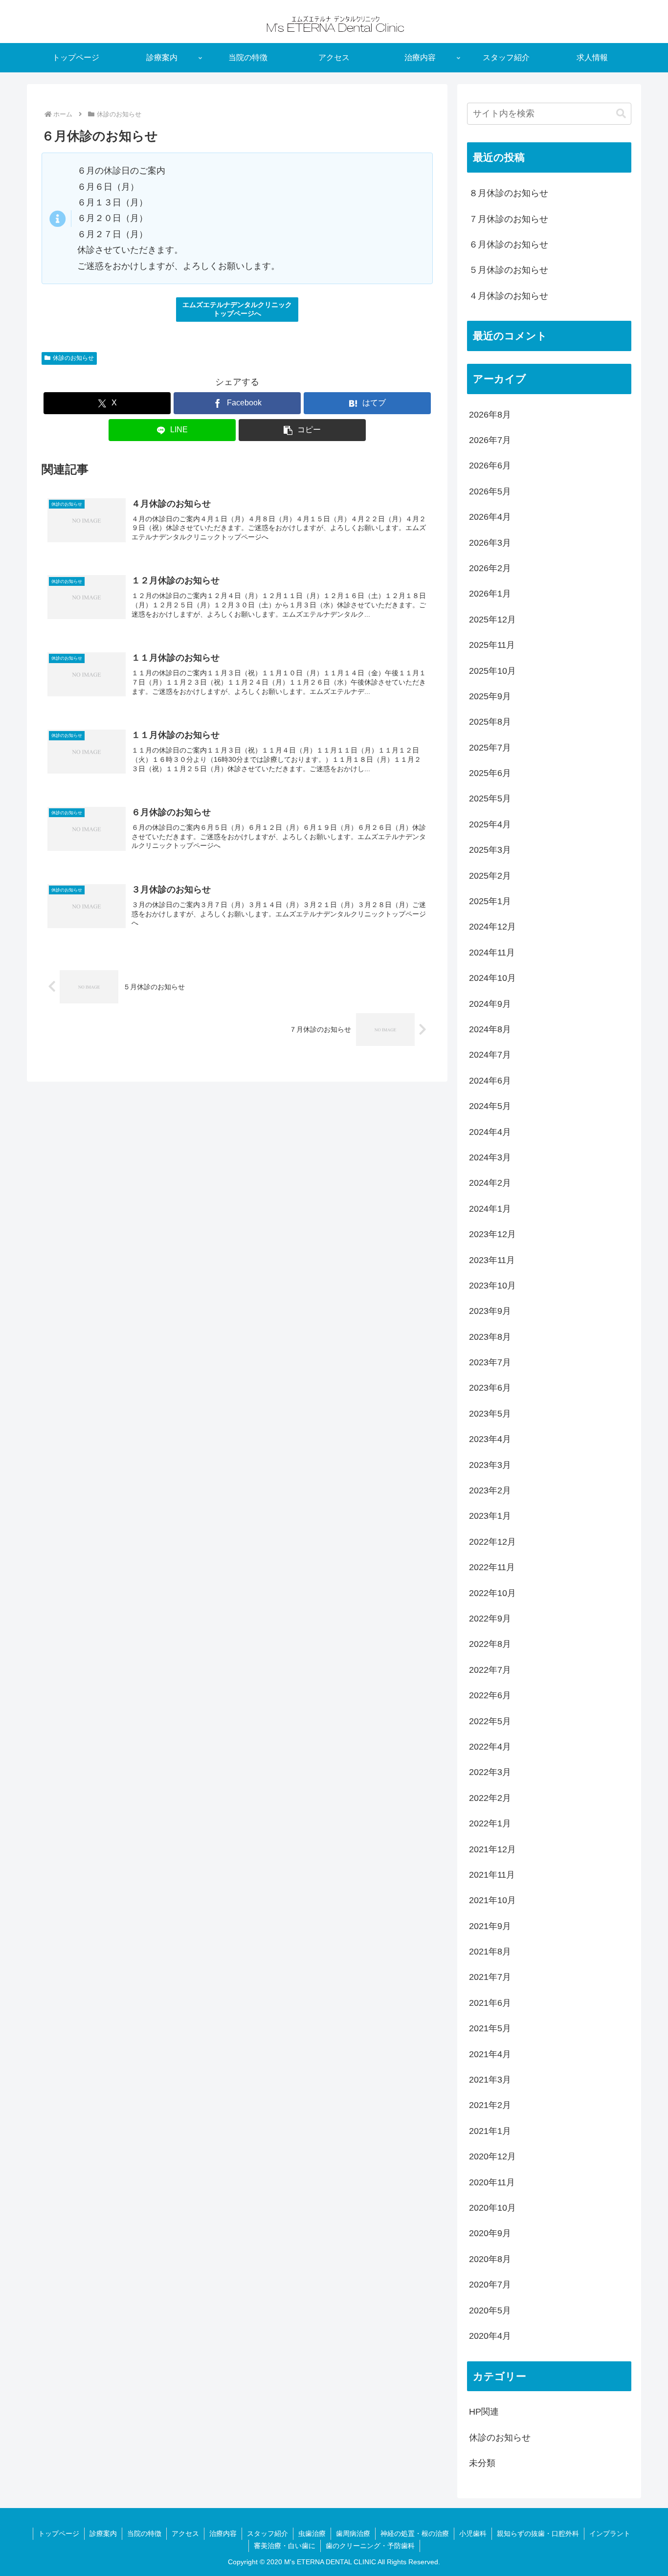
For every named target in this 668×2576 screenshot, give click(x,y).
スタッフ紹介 (267, 2533)
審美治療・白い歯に (285, 2546)
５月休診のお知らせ (509, 270)
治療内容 (223, 2533)
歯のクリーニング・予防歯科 (370, 2546)
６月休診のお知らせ (509, 244)
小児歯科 (473, 2533)
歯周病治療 (353, 2533)
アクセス (185, 2533)
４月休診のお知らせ (509, 296)
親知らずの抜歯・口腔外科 (538, 2533)
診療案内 (103, 2533)
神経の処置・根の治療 (415, 2533)
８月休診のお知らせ (509, 193)
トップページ (59, 2533)
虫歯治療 (312, 2533)
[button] (302, 430)
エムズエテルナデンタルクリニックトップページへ (237, 309)
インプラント (610, 2533)
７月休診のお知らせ (509, 219)
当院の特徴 (144, 2533)
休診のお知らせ (73, 358)
